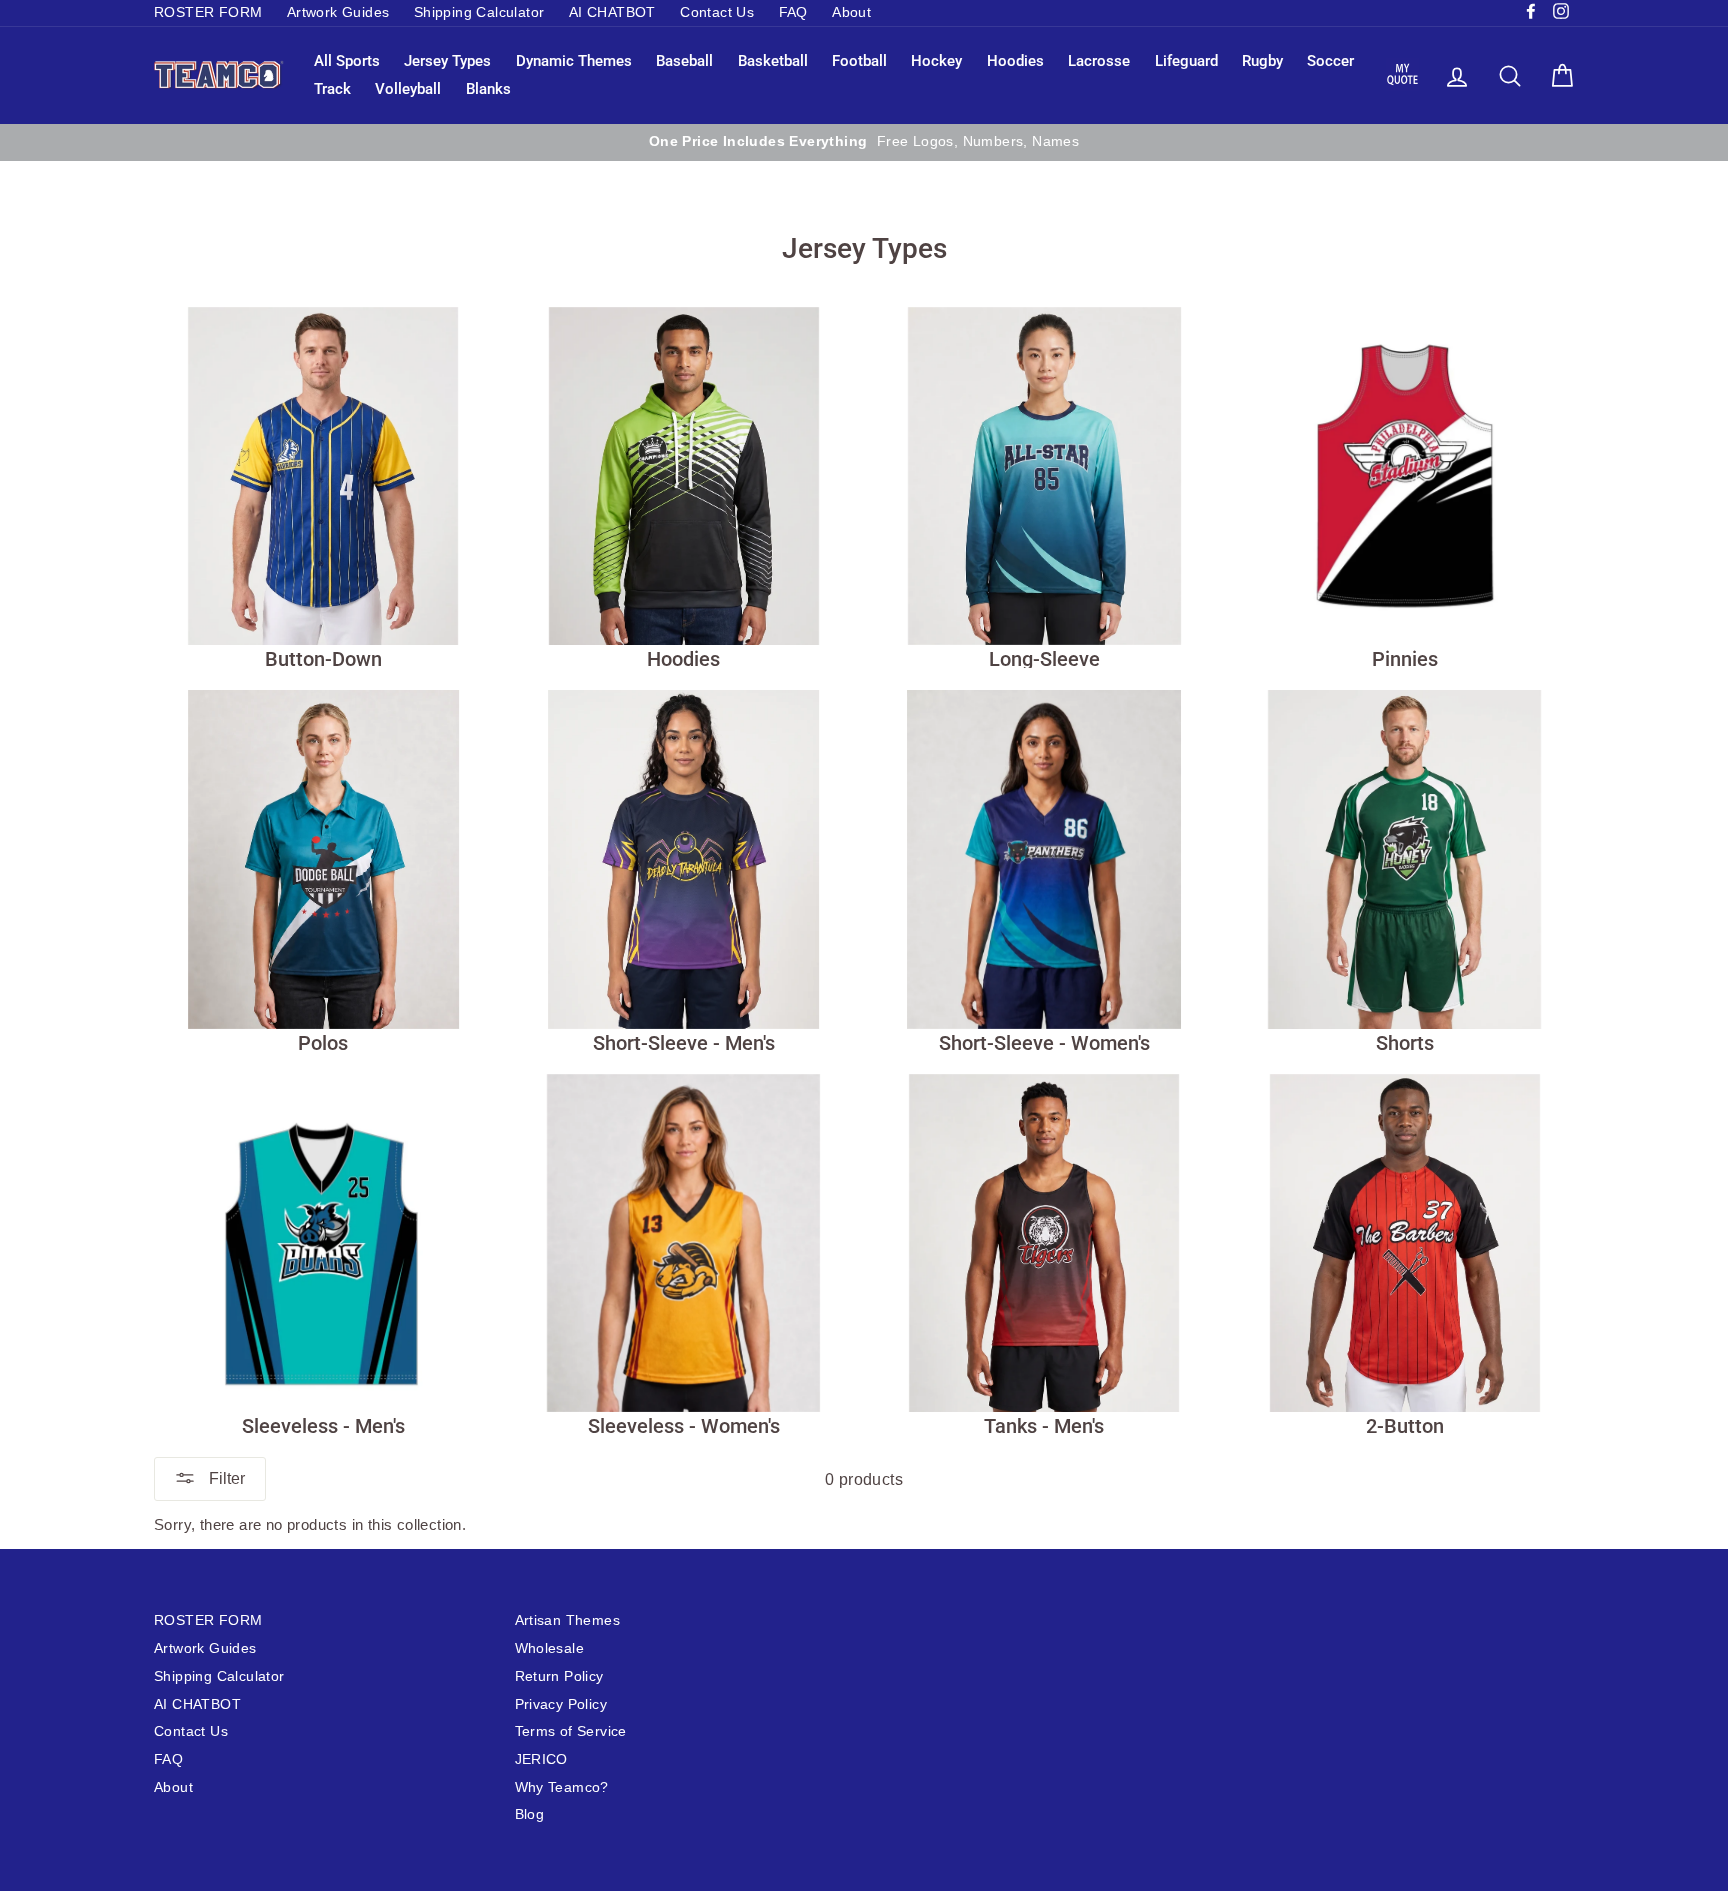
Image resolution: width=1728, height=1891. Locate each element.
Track (332, 89)
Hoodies (1015, 61)
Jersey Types (447, 61)
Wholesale (550, 1648)
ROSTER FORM (208, 12)
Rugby (1262, 61)
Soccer (1330, 61)
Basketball (773, 61)
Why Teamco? (562, 1787)
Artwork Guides (338, 12)
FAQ (793, 12)
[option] (864, 142)
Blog (530, 1814)
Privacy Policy (561, 1704)
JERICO (541, 1759)
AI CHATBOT (612, 12)
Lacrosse (1099, 61)
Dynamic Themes (574, 61)
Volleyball (408, 89)
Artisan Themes (568, 1620)
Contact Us (717, 12)
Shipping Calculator (479, 12)
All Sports (347, 61)
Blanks (488, 89)
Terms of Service (571, 1731)
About (851, 12)
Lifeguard (1186, 61)
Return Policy (559, 1676)
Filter (225, 1478)
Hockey (936, 61)
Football (859, 61)
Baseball (684, 61)
